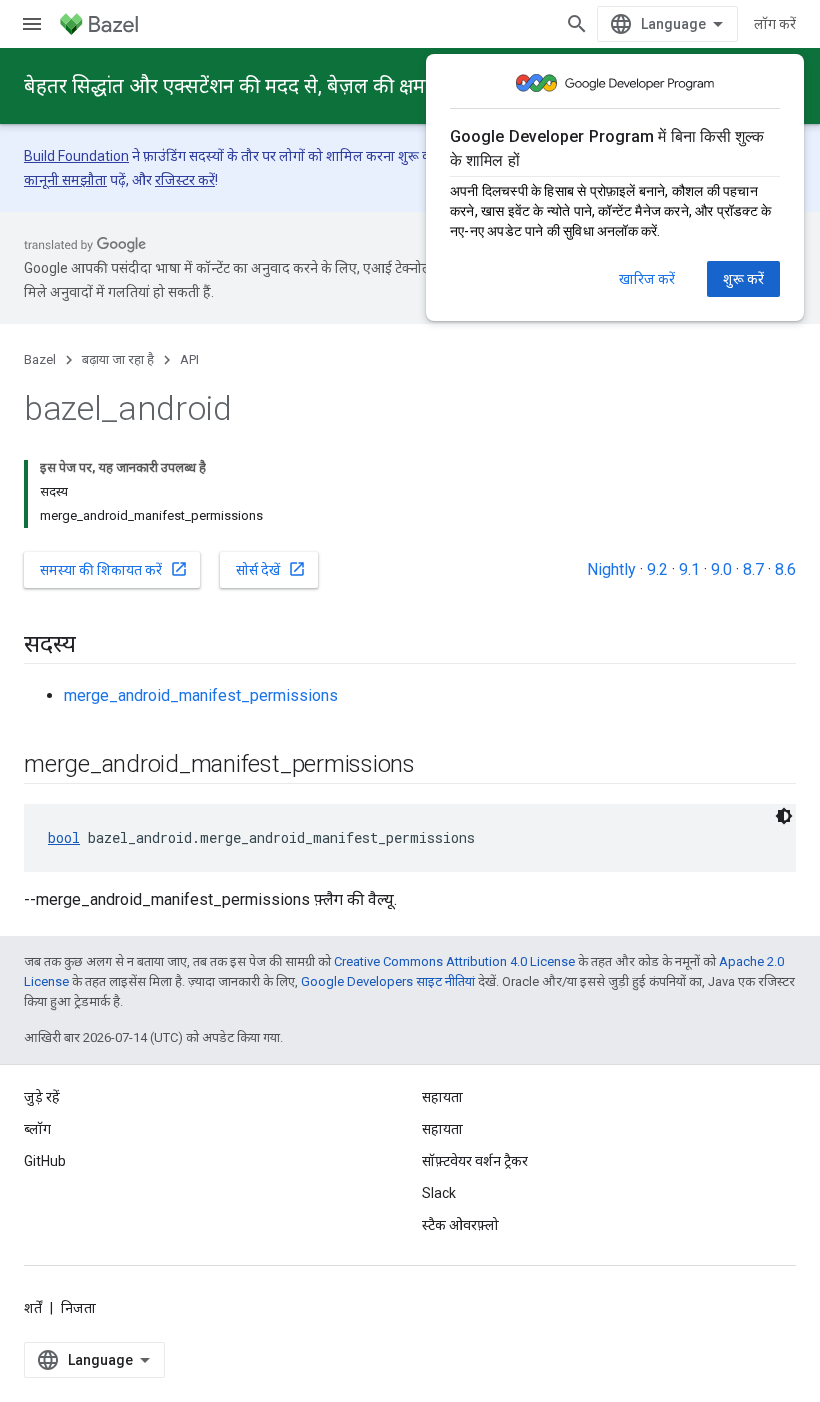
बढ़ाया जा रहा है (118, 359)
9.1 (689, 569)
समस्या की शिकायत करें (114, 569)
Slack (439, 1193)
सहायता (442, 1129)
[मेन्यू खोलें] (32, 24)
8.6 (785, 569)
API (189, 359)
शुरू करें (743, 279)
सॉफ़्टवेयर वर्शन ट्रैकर (475, 1161)
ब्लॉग (37, 1129)
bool (64, 837)
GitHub (45, 1161)
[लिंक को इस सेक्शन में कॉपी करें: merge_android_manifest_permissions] (435, 766)
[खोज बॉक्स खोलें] (577, 24)
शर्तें (33, 1308)
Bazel (40, 359)
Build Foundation (76, 156)
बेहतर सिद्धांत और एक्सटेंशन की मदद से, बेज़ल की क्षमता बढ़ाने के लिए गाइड (305, 86)
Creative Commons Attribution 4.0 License (454, 961)
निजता (78, 1308)
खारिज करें (647, 279)
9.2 (657, 569)
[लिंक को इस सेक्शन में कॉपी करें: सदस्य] (96, 646)
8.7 (753, 569)
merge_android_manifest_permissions (201, 695)
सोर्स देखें (271, 569)
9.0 (721, 569)
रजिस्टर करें (185, 180)
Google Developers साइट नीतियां (388, 981)
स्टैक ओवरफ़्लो (460, 1225)
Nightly (611, 569)
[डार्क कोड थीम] (784, 816)
